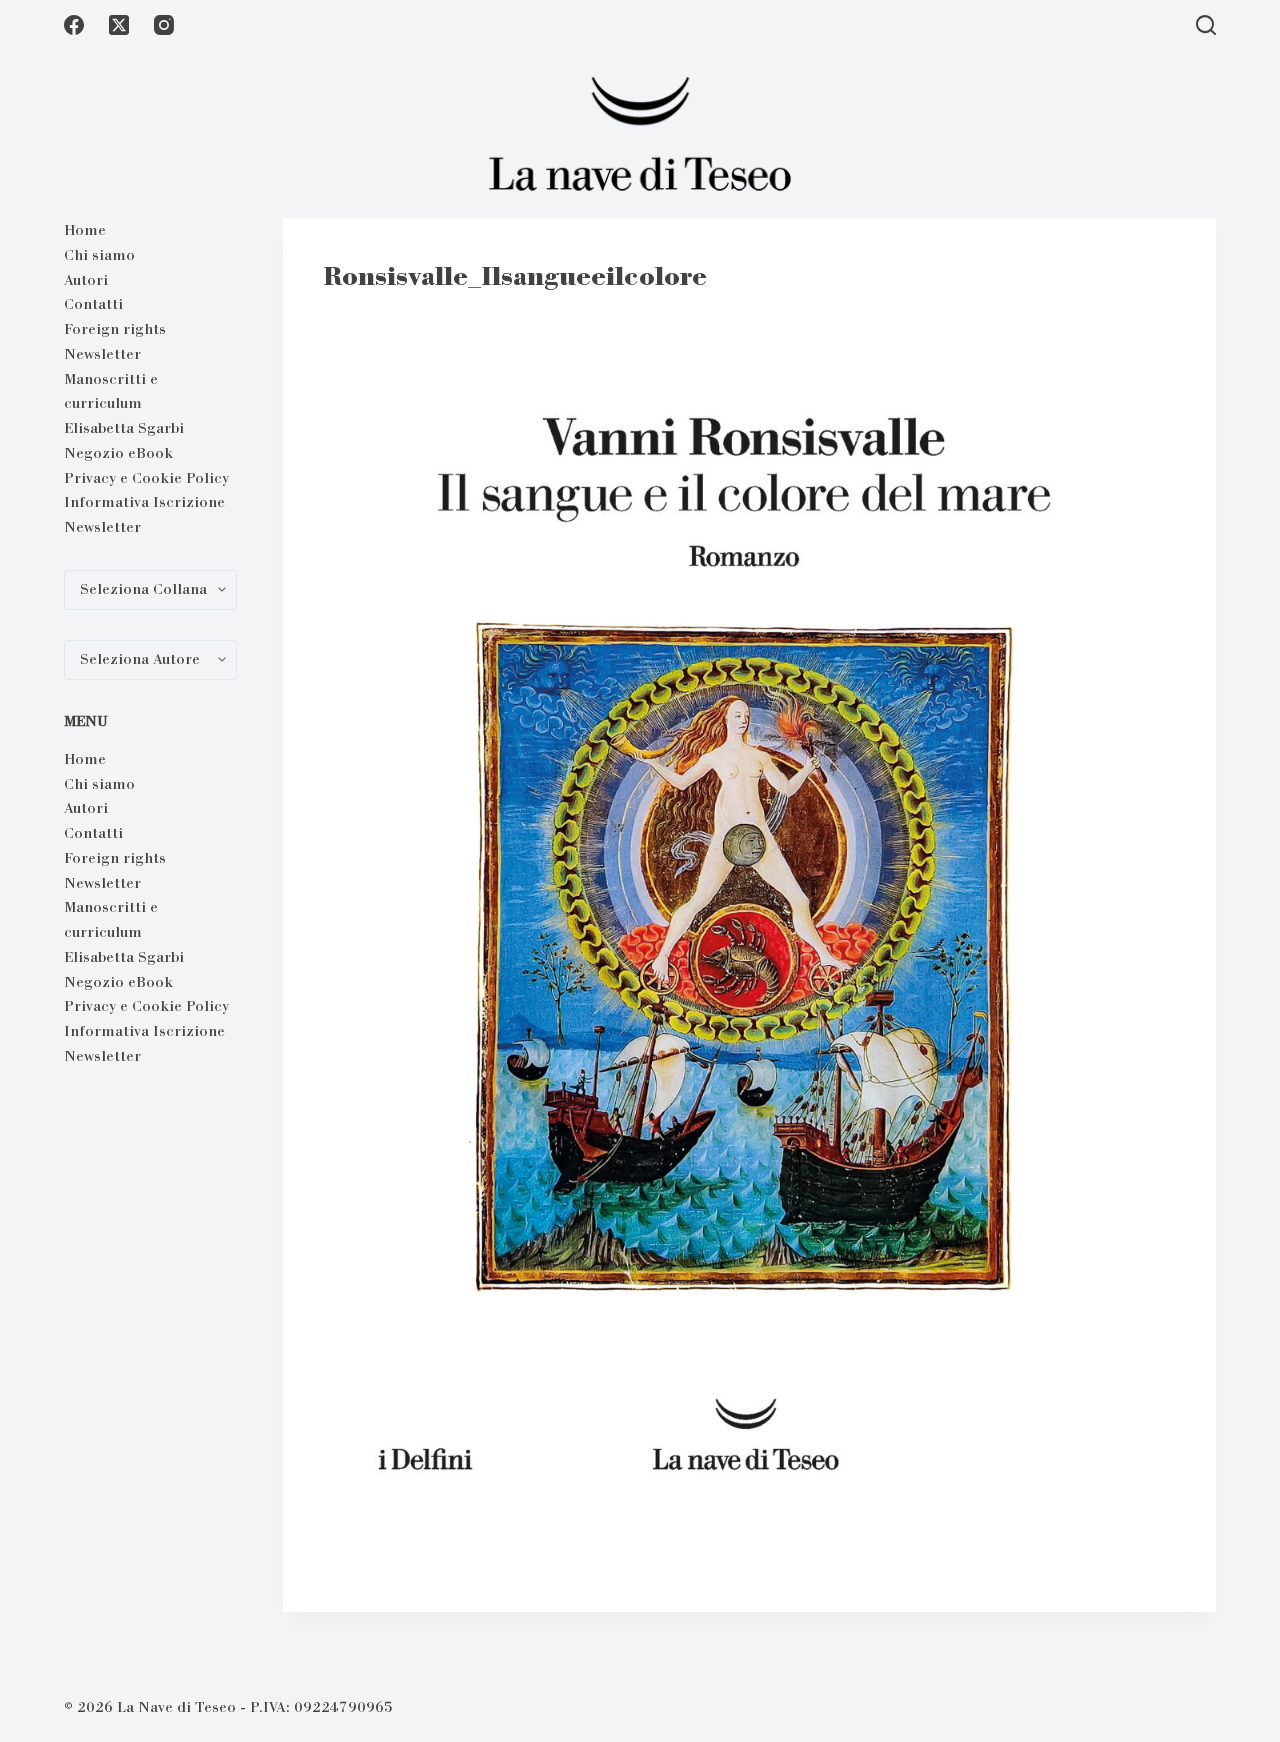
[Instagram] (164, 25)
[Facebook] (74, 25)
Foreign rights (115, 329)
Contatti (93, 304)
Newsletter (102, 354)
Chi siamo (99, 255)
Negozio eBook (118, 453)
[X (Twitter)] (119, 25)
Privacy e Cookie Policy (146, 478)
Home (85, 230)
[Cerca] (1206, 25)
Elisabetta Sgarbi (124, 428)
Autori (86, 280)
